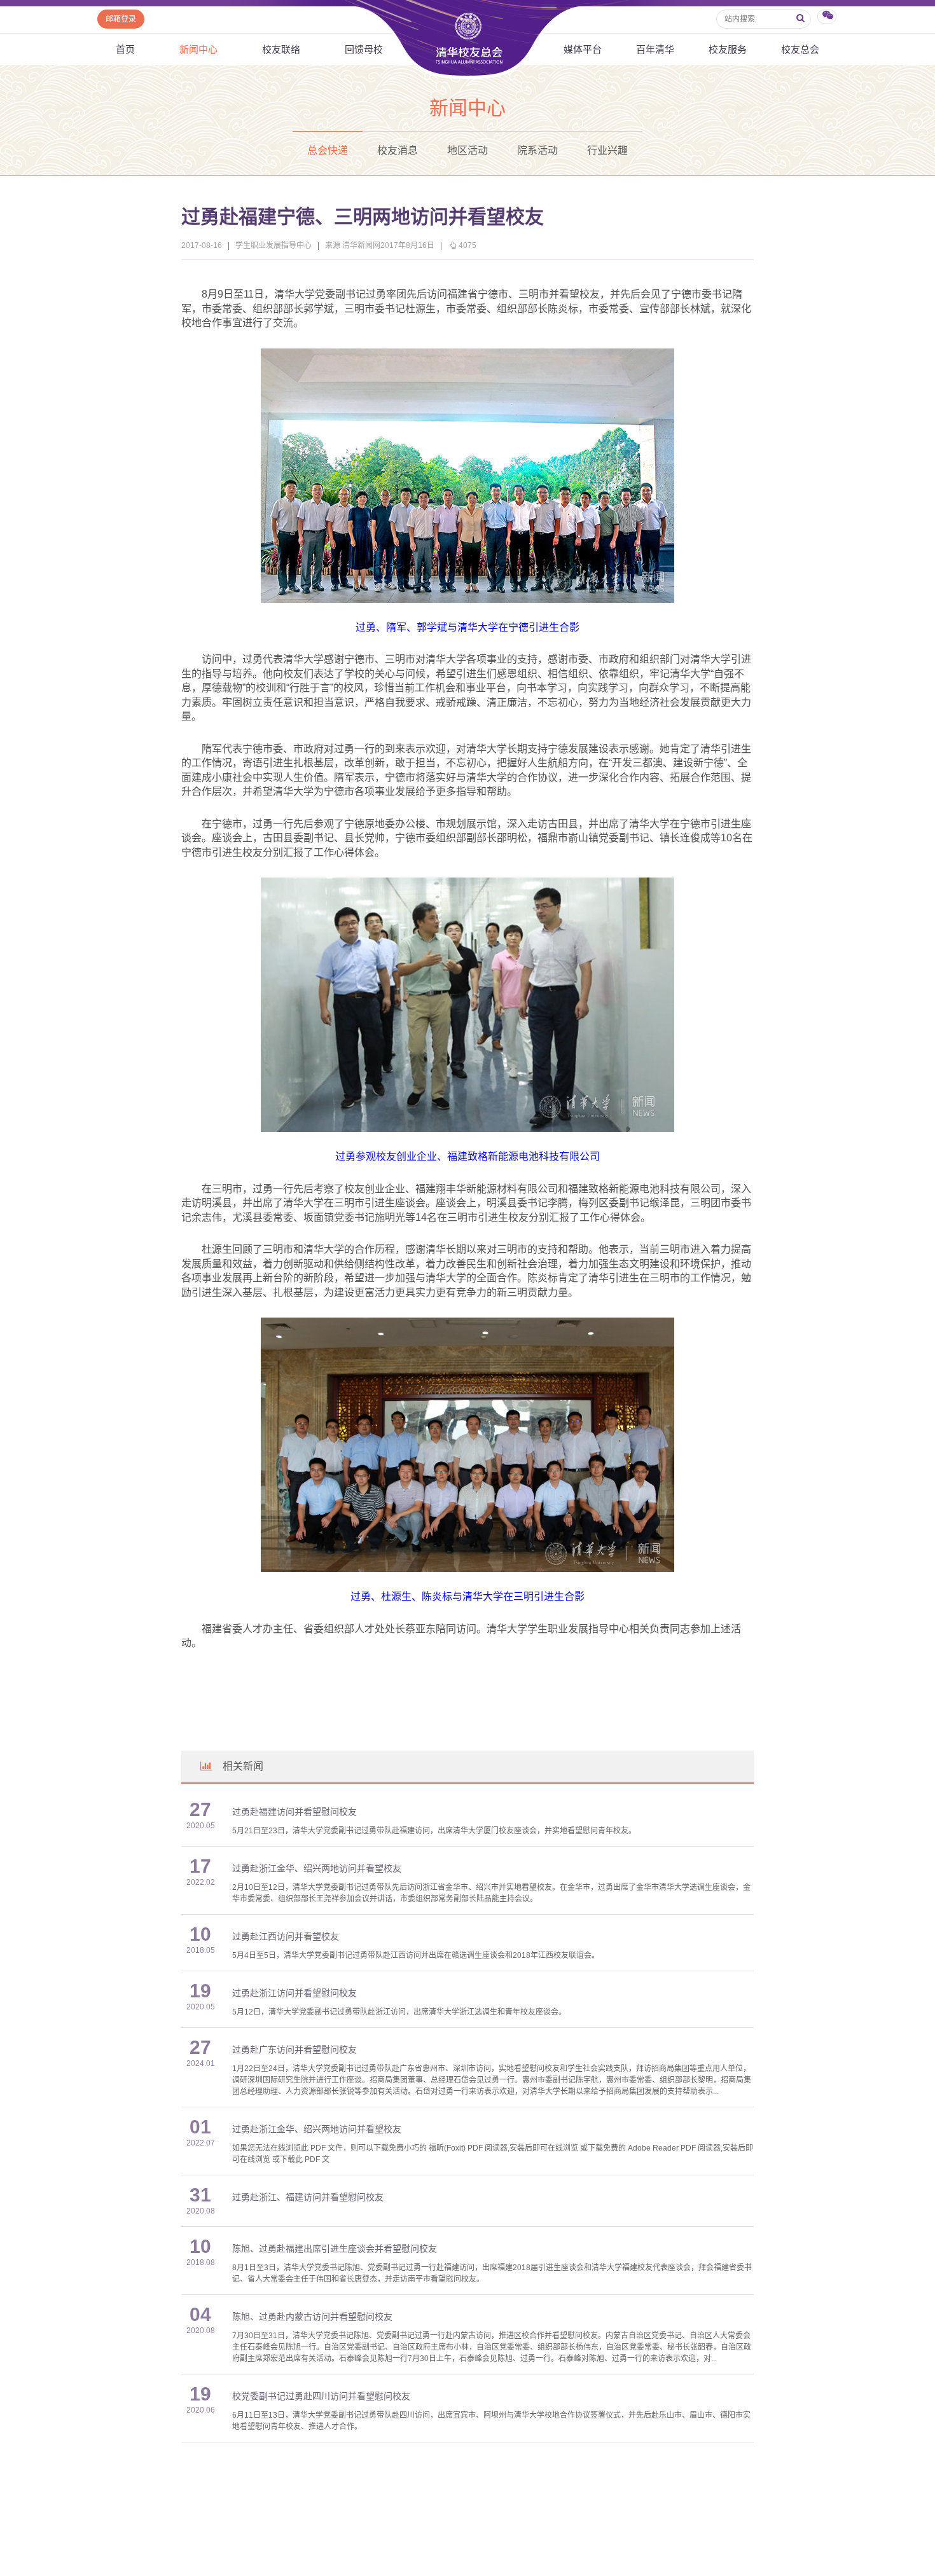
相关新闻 (243, 1766)
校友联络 (281, 49)
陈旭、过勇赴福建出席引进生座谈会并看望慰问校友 (335, 2249)
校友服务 (728, 49)
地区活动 (468, 150)
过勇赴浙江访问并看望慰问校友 (294, 1993)
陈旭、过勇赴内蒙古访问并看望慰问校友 (312, 2317)
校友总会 (800, 49)
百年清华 (655, 49)
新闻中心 (198, 49)
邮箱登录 (121, 19)
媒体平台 (583, 49)
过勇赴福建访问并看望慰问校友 (294, 1812)
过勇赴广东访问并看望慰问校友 (294, 2050)
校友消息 (398, 150)
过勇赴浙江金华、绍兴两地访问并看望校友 (317, 1869)
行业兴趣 (607, 150)
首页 (125, 49)
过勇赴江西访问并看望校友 (286, 1937)
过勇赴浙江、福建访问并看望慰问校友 (308, 2197)
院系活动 (537, 150)
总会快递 (328, 150)
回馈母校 (364, 49)
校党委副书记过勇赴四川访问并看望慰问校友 (321, 2396)
